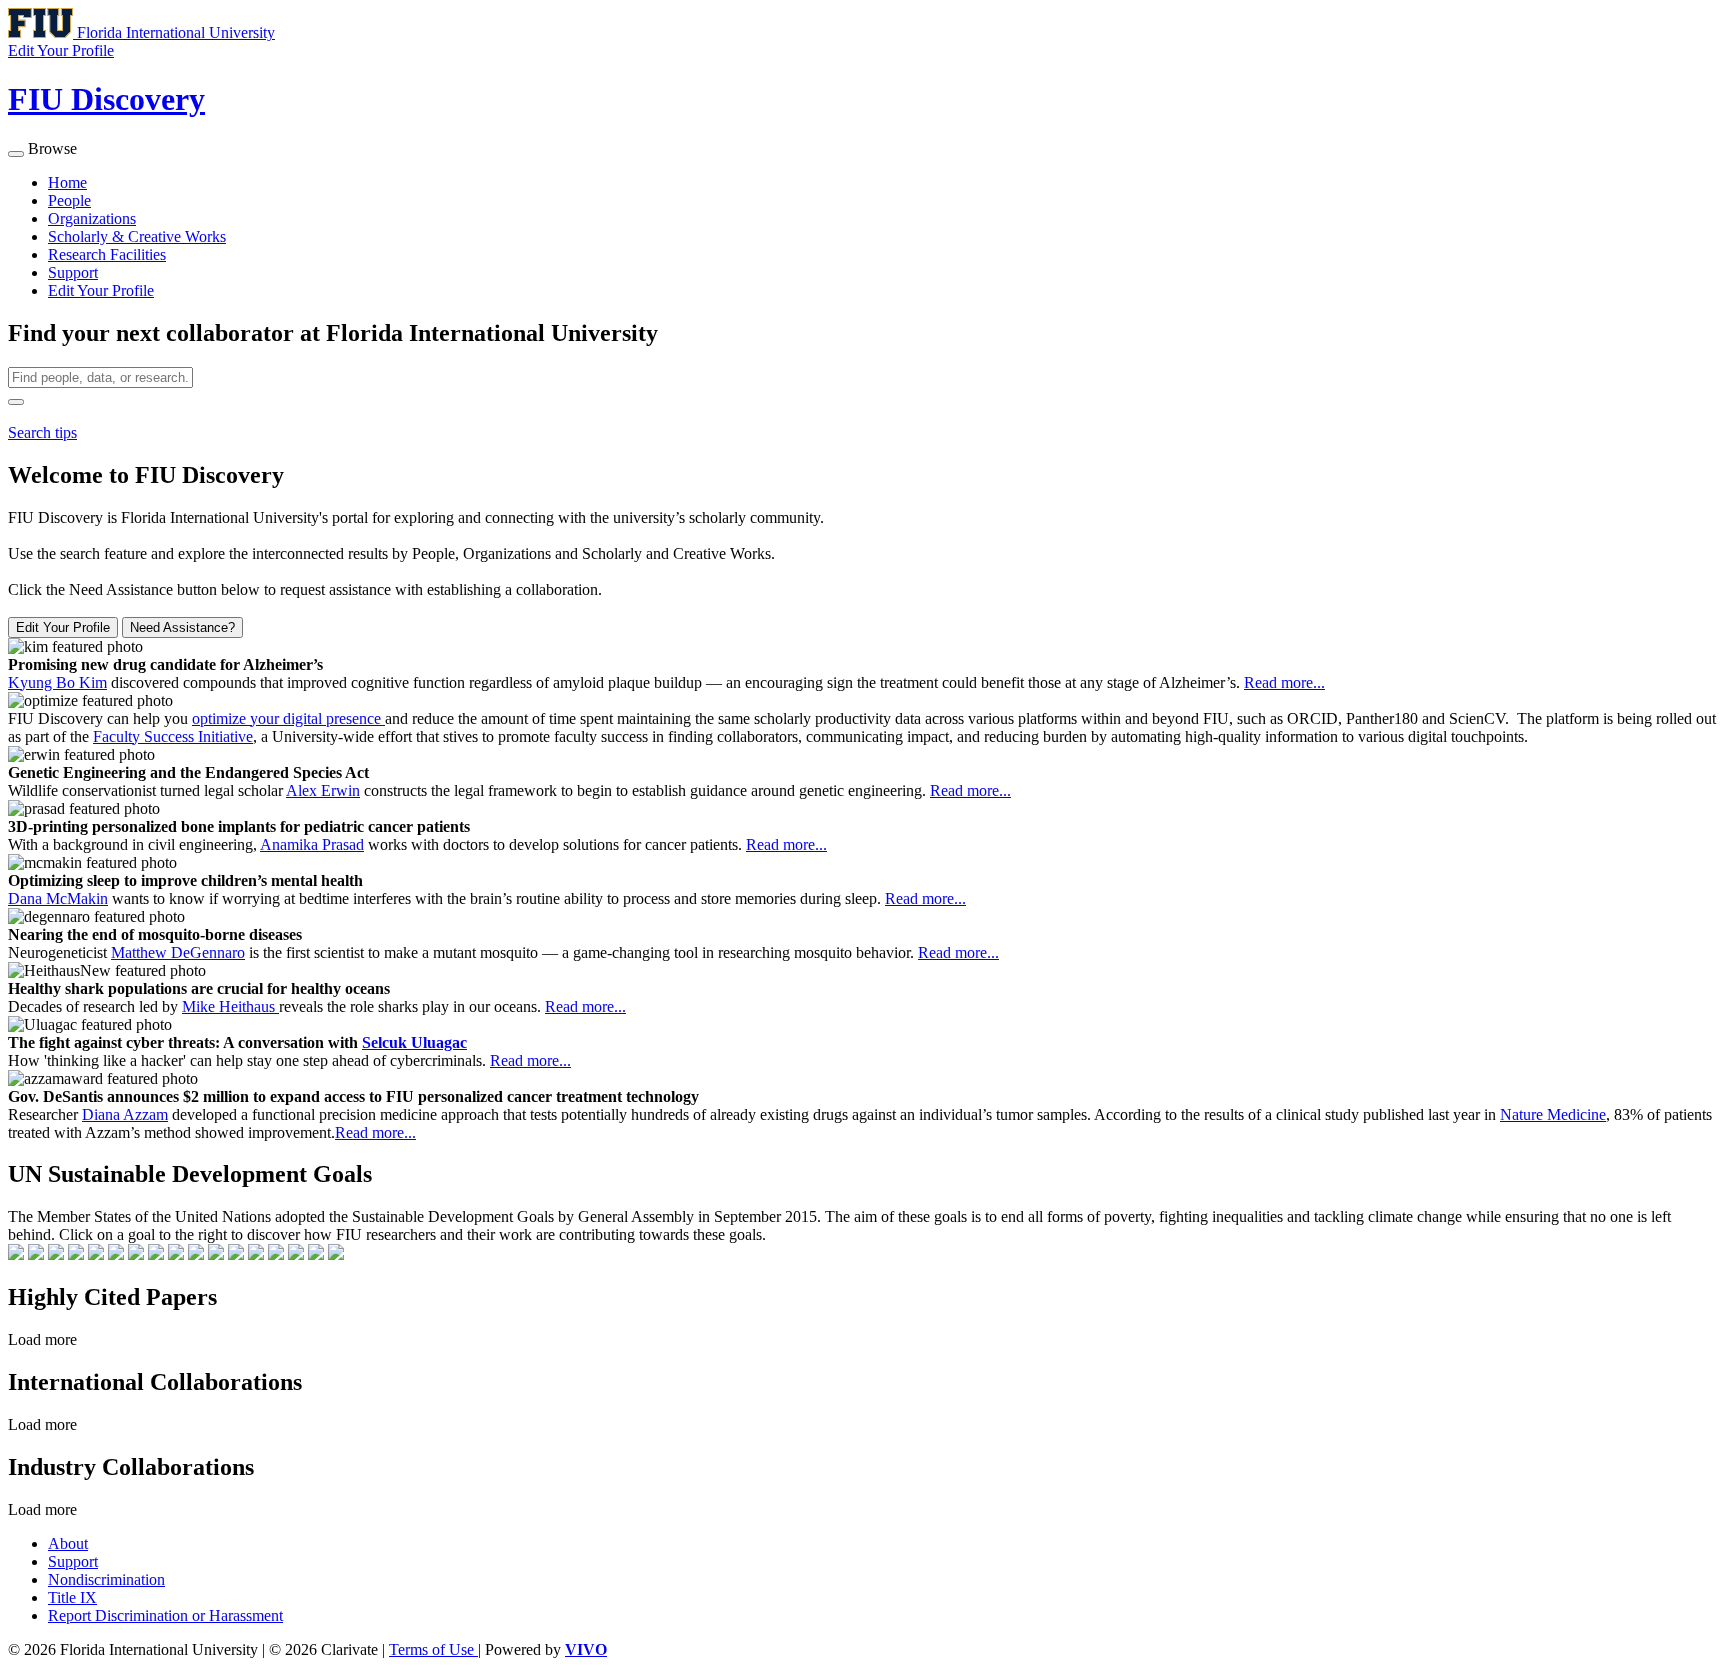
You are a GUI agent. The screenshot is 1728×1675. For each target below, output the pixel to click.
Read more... (1284, 682)
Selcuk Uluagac (414, 1042)
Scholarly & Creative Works (137, 236)
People (69, 200)
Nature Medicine (1553, 1114)
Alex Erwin (323, 790)
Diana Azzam (125, 1114)
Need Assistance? (182, 627)
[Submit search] (16, 402)
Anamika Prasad (312, 844)
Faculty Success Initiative (173, 736)
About (68, 1543)
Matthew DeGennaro (178, 952)
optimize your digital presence (288, 718)
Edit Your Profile (101, 290)
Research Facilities (107, 254)
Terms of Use (433, 1649)
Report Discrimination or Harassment (165, 1615)
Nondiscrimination (106, 1579)
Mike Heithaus (230, 1006)
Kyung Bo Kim (57, 682)
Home (67, 182)
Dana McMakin (58, 898)
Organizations (92, 218)
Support (73, 272)
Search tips (42, 432)
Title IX (72, 1597)
